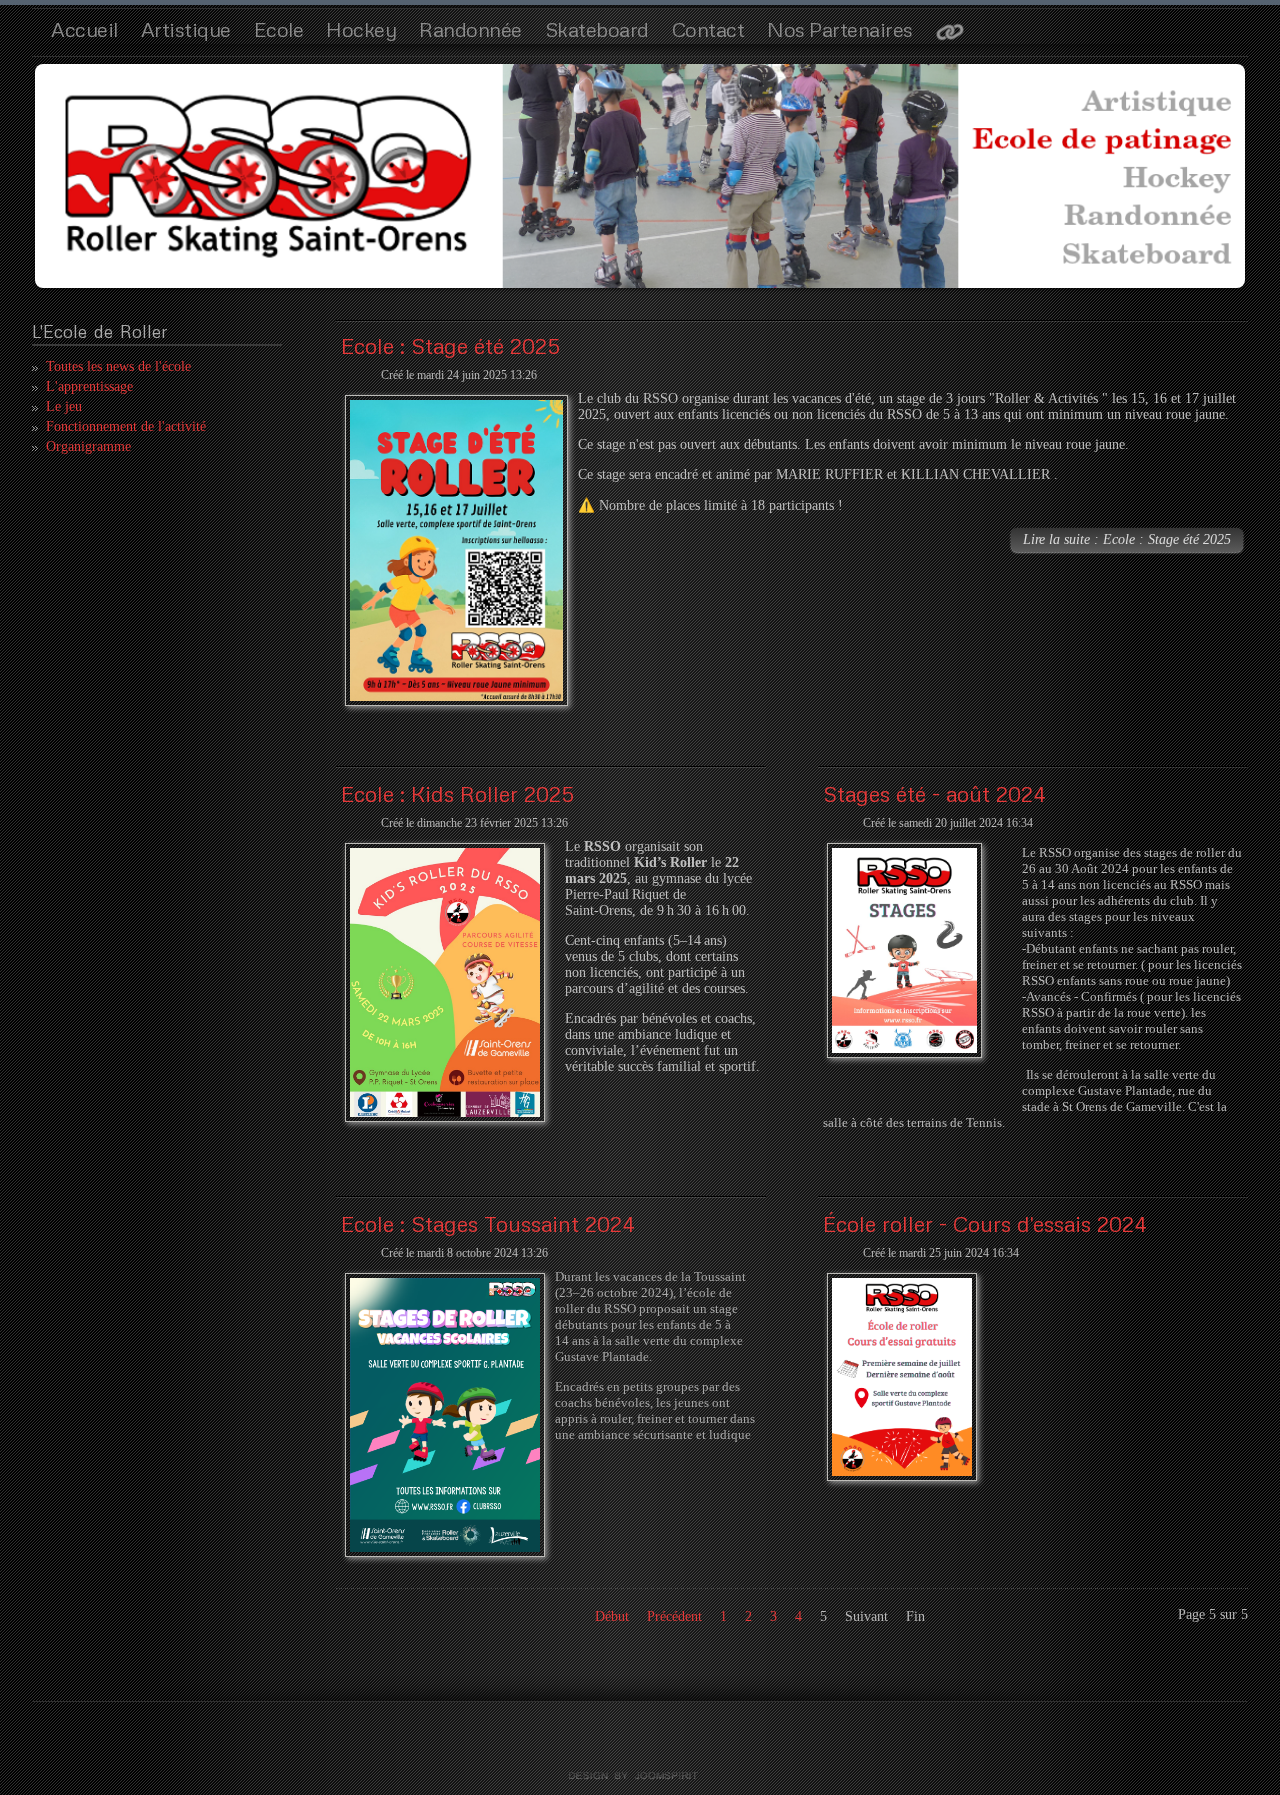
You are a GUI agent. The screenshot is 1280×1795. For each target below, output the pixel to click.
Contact (708, 29)
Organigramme (88, 446)
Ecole (279, 29)
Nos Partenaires (840, 29)
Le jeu (64, 406)
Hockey (361, 29)
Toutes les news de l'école (118, 366)
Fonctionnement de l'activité (126, 426)
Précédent (674, 1616)
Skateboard (597, 29)
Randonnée (470, 29)
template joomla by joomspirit (640, 1776)
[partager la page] (950, 33)
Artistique (186, 29)
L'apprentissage (89, 386)
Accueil (84, 29)
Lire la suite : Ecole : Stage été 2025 (1127, 539)
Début (612, 1616)
